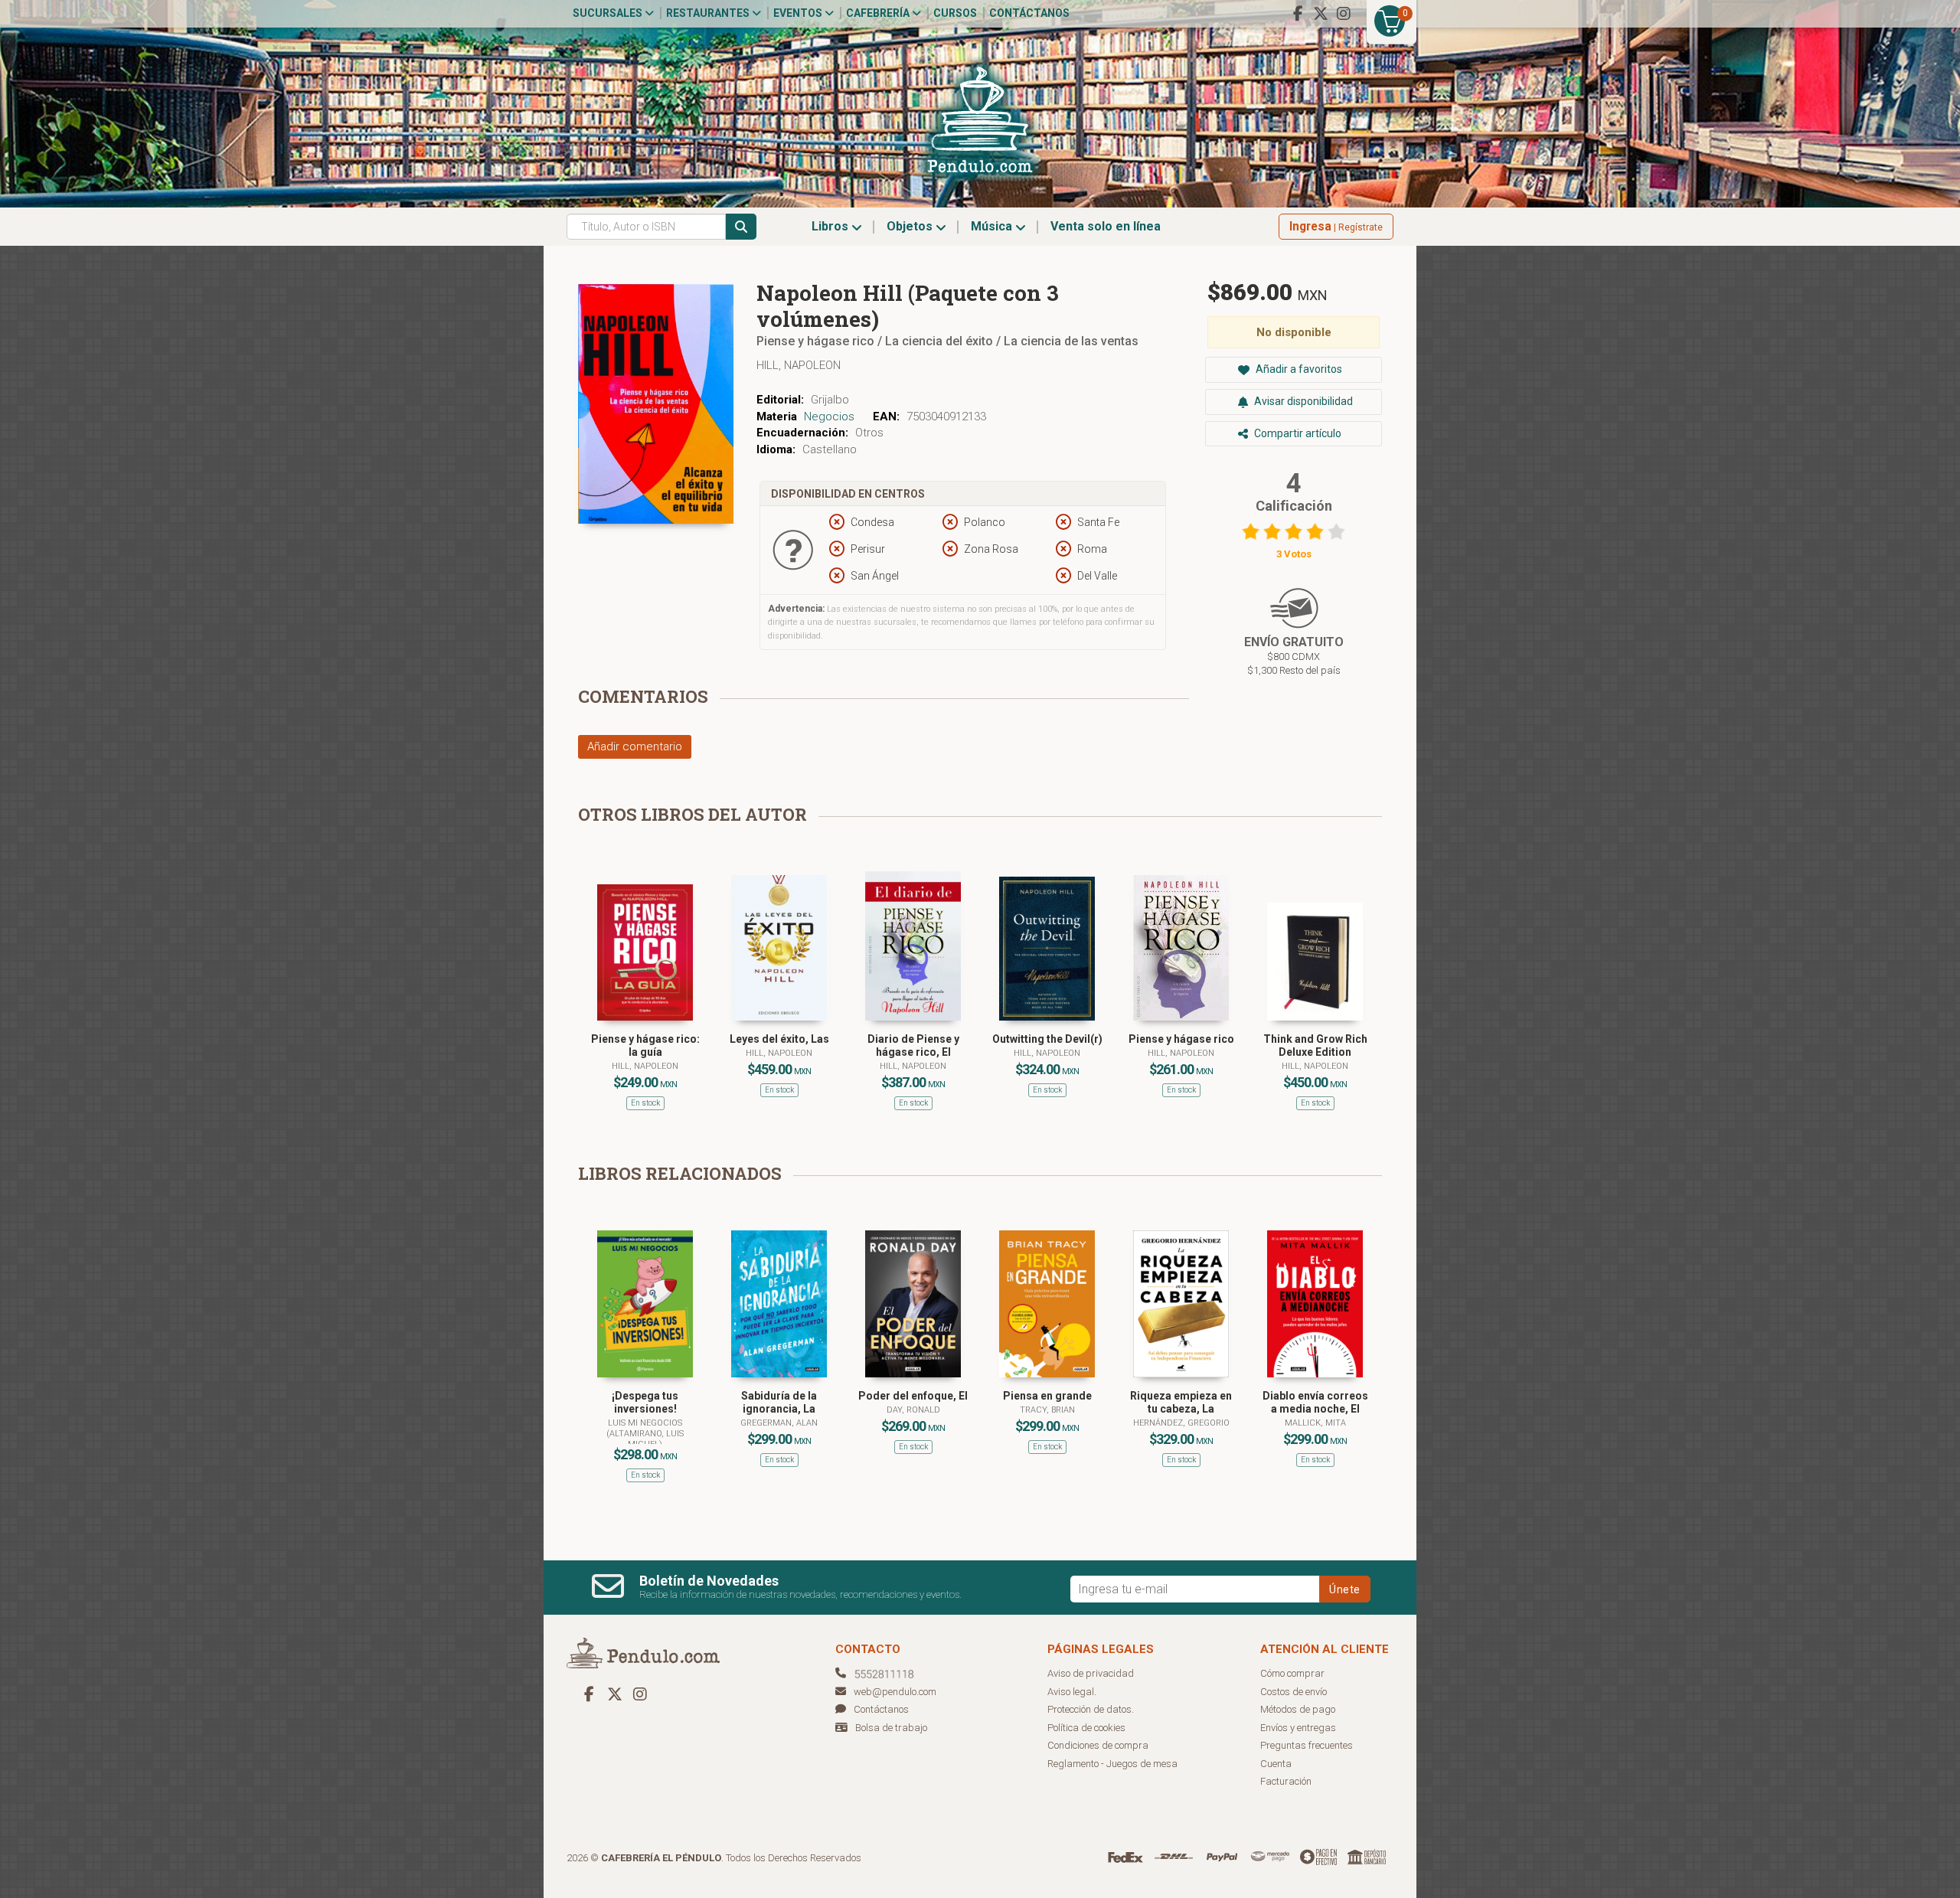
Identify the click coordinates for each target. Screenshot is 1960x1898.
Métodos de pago (1298, 1709)
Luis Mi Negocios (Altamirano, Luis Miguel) (645, 1434)
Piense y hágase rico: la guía (645, 1045)
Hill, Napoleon (799, 365)
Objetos (911, 226)
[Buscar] (741, 227)
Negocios (829, 417)
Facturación (1286, 1781)
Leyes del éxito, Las (779, 1039)
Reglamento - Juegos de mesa (1112, 1764)
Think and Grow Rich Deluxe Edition (1315, 1045)
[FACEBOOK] (1298, 14)
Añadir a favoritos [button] (1298, 369)
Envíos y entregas (1298, 1728)
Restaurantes (709, 13)
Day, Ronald (913, 1410)
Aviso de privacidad (1091, 1673)
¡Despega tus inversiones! (645, 1402)
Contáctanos (1029, 13)
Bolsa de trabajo (891, 1728)
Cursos (955, 13)
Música (993, 226)
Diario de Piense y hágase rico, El (913, 1045)
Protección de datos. (1091, 1709)
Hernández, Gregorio (1181, 1423)
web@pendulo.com (895, 1692)
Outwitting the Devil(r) (1047, 1039)
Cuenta (1276, 1764)
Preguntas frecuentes (1307, 1745)
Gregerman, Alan (779, 1423)
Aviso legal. (1072, 1692)
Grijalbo (830, 400)
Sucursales (609, 13)
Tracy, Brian (1047, 1410)
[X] (1321, 14)
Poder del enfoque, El (913, 1396)
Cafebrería (879, 13)
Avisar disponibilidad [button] (1302, 401)
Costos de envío (1294, 1692)
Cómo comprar (1292, 1673)
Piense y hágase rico (1181, 1039)
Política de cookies (1086, 1728)
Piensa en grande (1047, 1396)
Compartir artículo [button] (1297, 433)
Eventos (799, 13)
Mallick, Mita (1315, 1423)
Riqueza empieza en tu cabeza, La (1181, 1402)
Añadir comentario (635, 746)
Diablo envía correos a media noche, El (1315, 1402)
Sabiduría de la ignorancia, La (779, 1402)
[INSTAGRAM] (1344, 14)
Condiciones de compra (1098, 1745)
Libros (831, 226)
